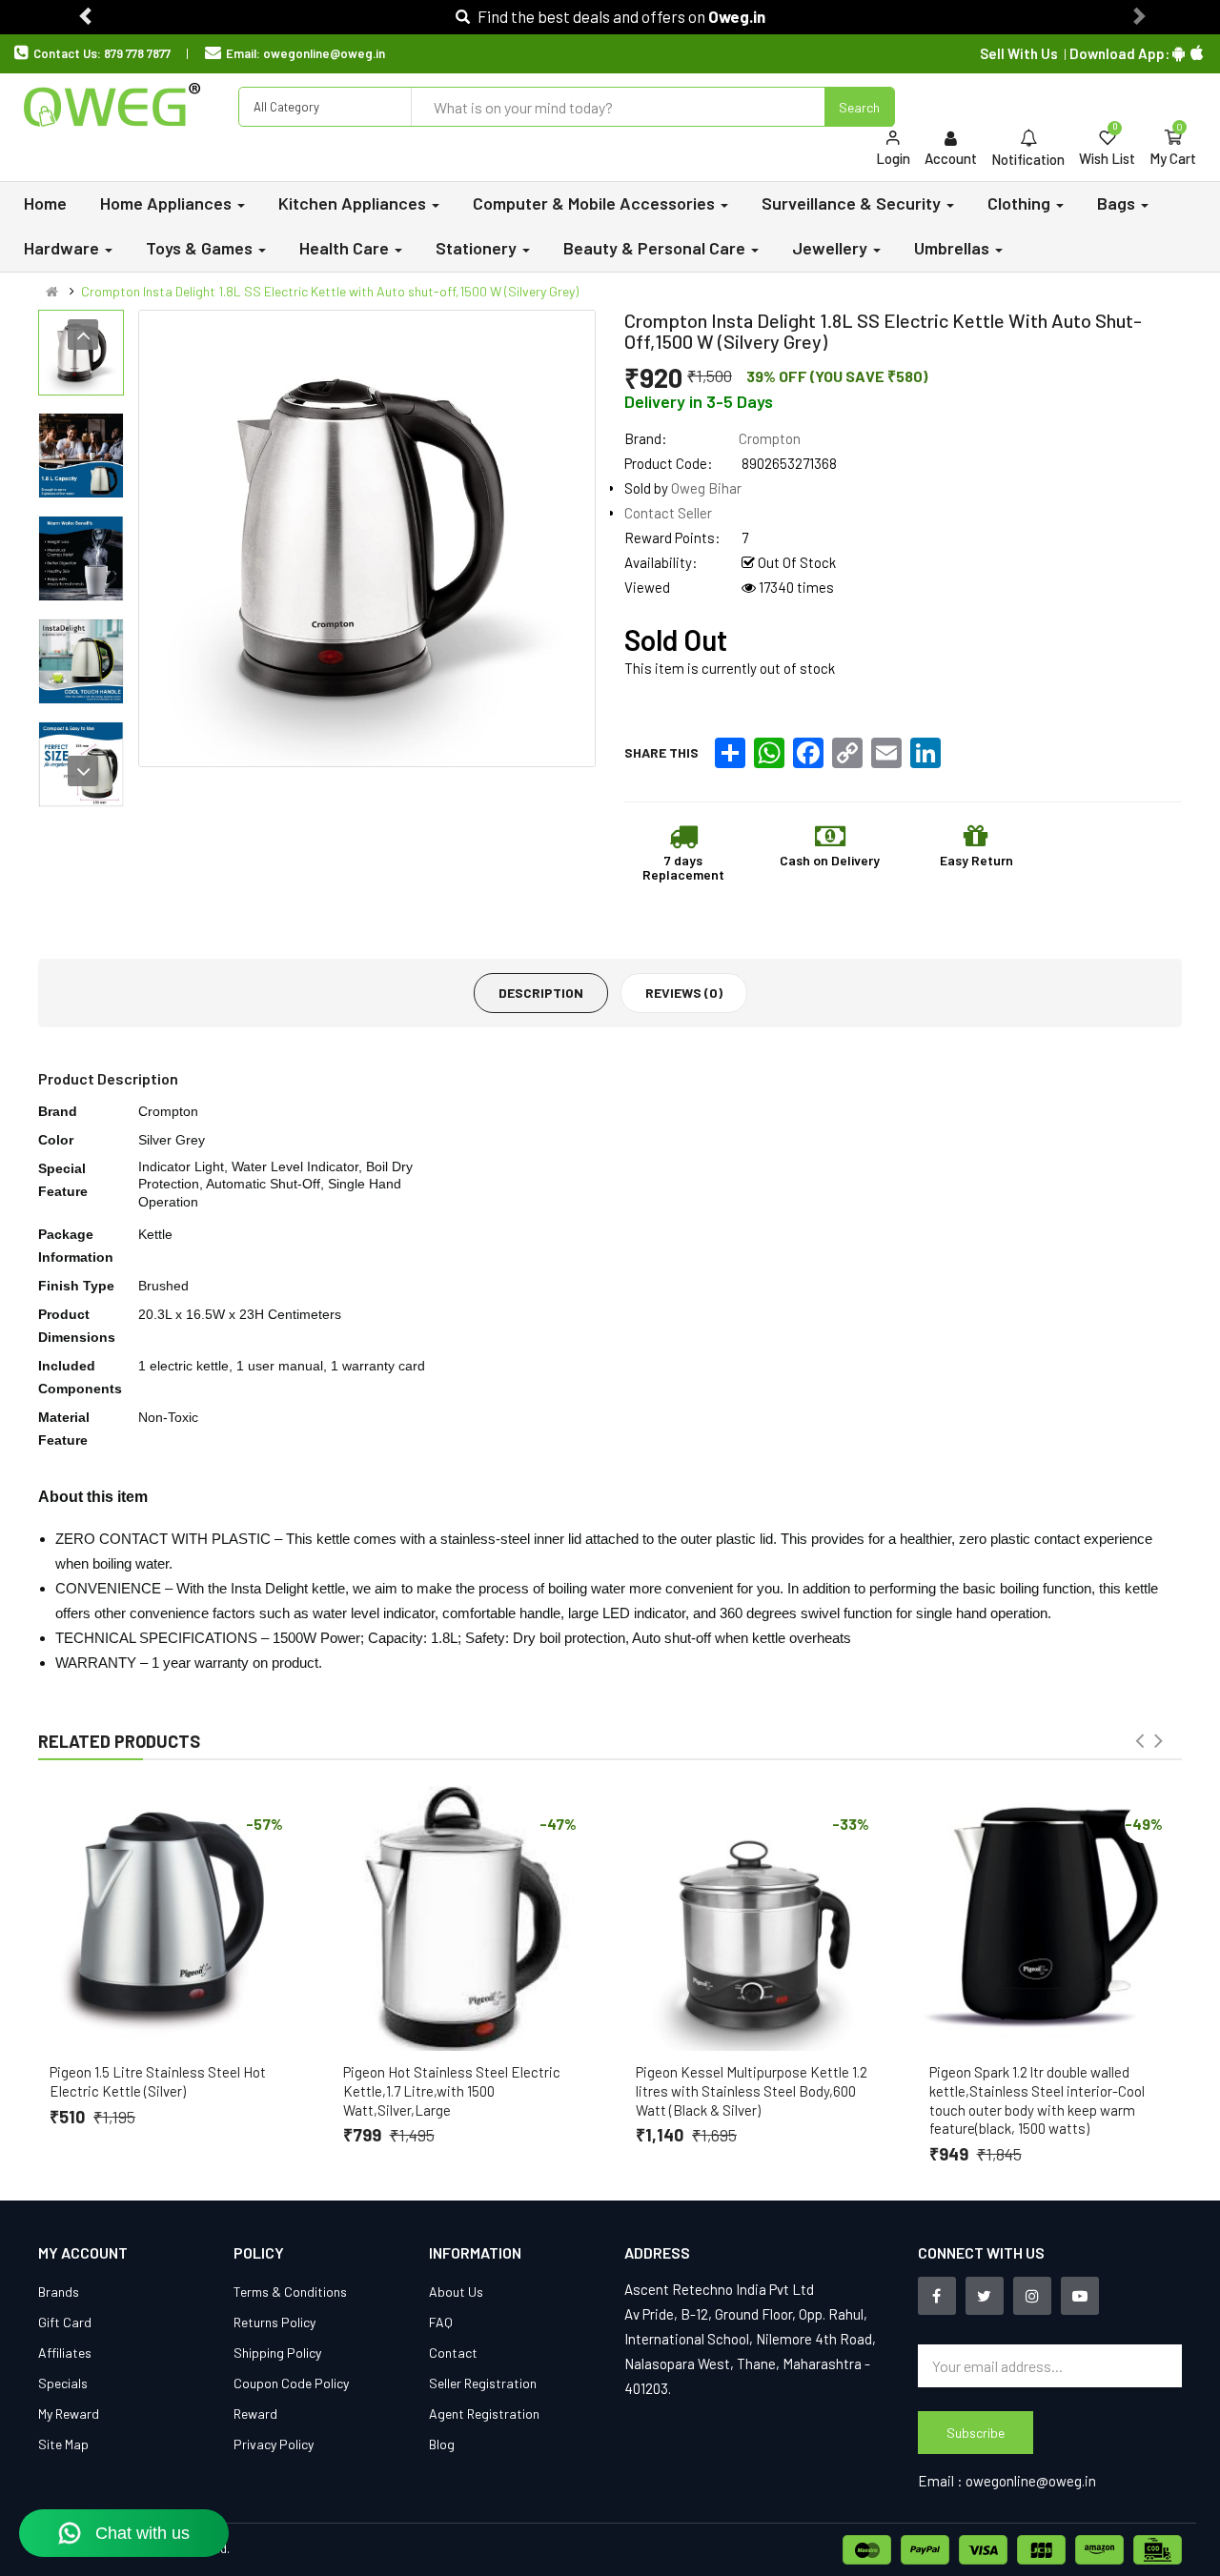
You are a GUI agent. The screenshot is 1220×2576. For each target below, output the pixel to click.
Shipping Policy (277, 2353)
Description (541, 993)
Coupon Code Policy (291, 2383)
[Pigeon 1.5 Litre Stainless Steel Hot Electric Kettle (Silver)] (171, 1918)
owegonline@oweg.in (324, 53)
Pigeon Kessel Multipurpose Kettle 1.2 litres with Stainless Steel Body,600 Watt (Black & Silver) (752, 2091)
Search (859, 107)
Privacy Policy (274, 2444)
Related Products (119, 1741)
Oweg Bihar (706, 488)
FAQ (441, 2322)
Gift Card (65, 2322)
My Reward (69, 2414)
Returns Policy (274, 2322)
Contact (453, 2353)
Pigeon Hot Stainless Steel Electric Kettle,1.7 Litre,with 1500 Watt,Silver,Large (452, 2091)
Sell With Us (1019, 53)
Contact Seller (668, 513)
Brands (59, 2292)
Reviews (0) (684, 993)
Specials (63, 2383)
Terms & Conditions (290, 2292)
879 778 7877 (137, 53)
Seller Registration (483, 2383)
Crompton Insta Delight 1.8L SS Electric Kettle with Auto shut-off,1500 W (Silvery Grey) (330, 291)
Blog (442, 2444)
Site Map (63, 2444)
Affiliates (65, 2353)
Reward (255, 2414)
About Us (456, 2292)
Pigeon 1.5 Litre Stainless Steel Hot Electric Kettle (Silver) (158, 2081)
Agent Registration (484, 2414)
